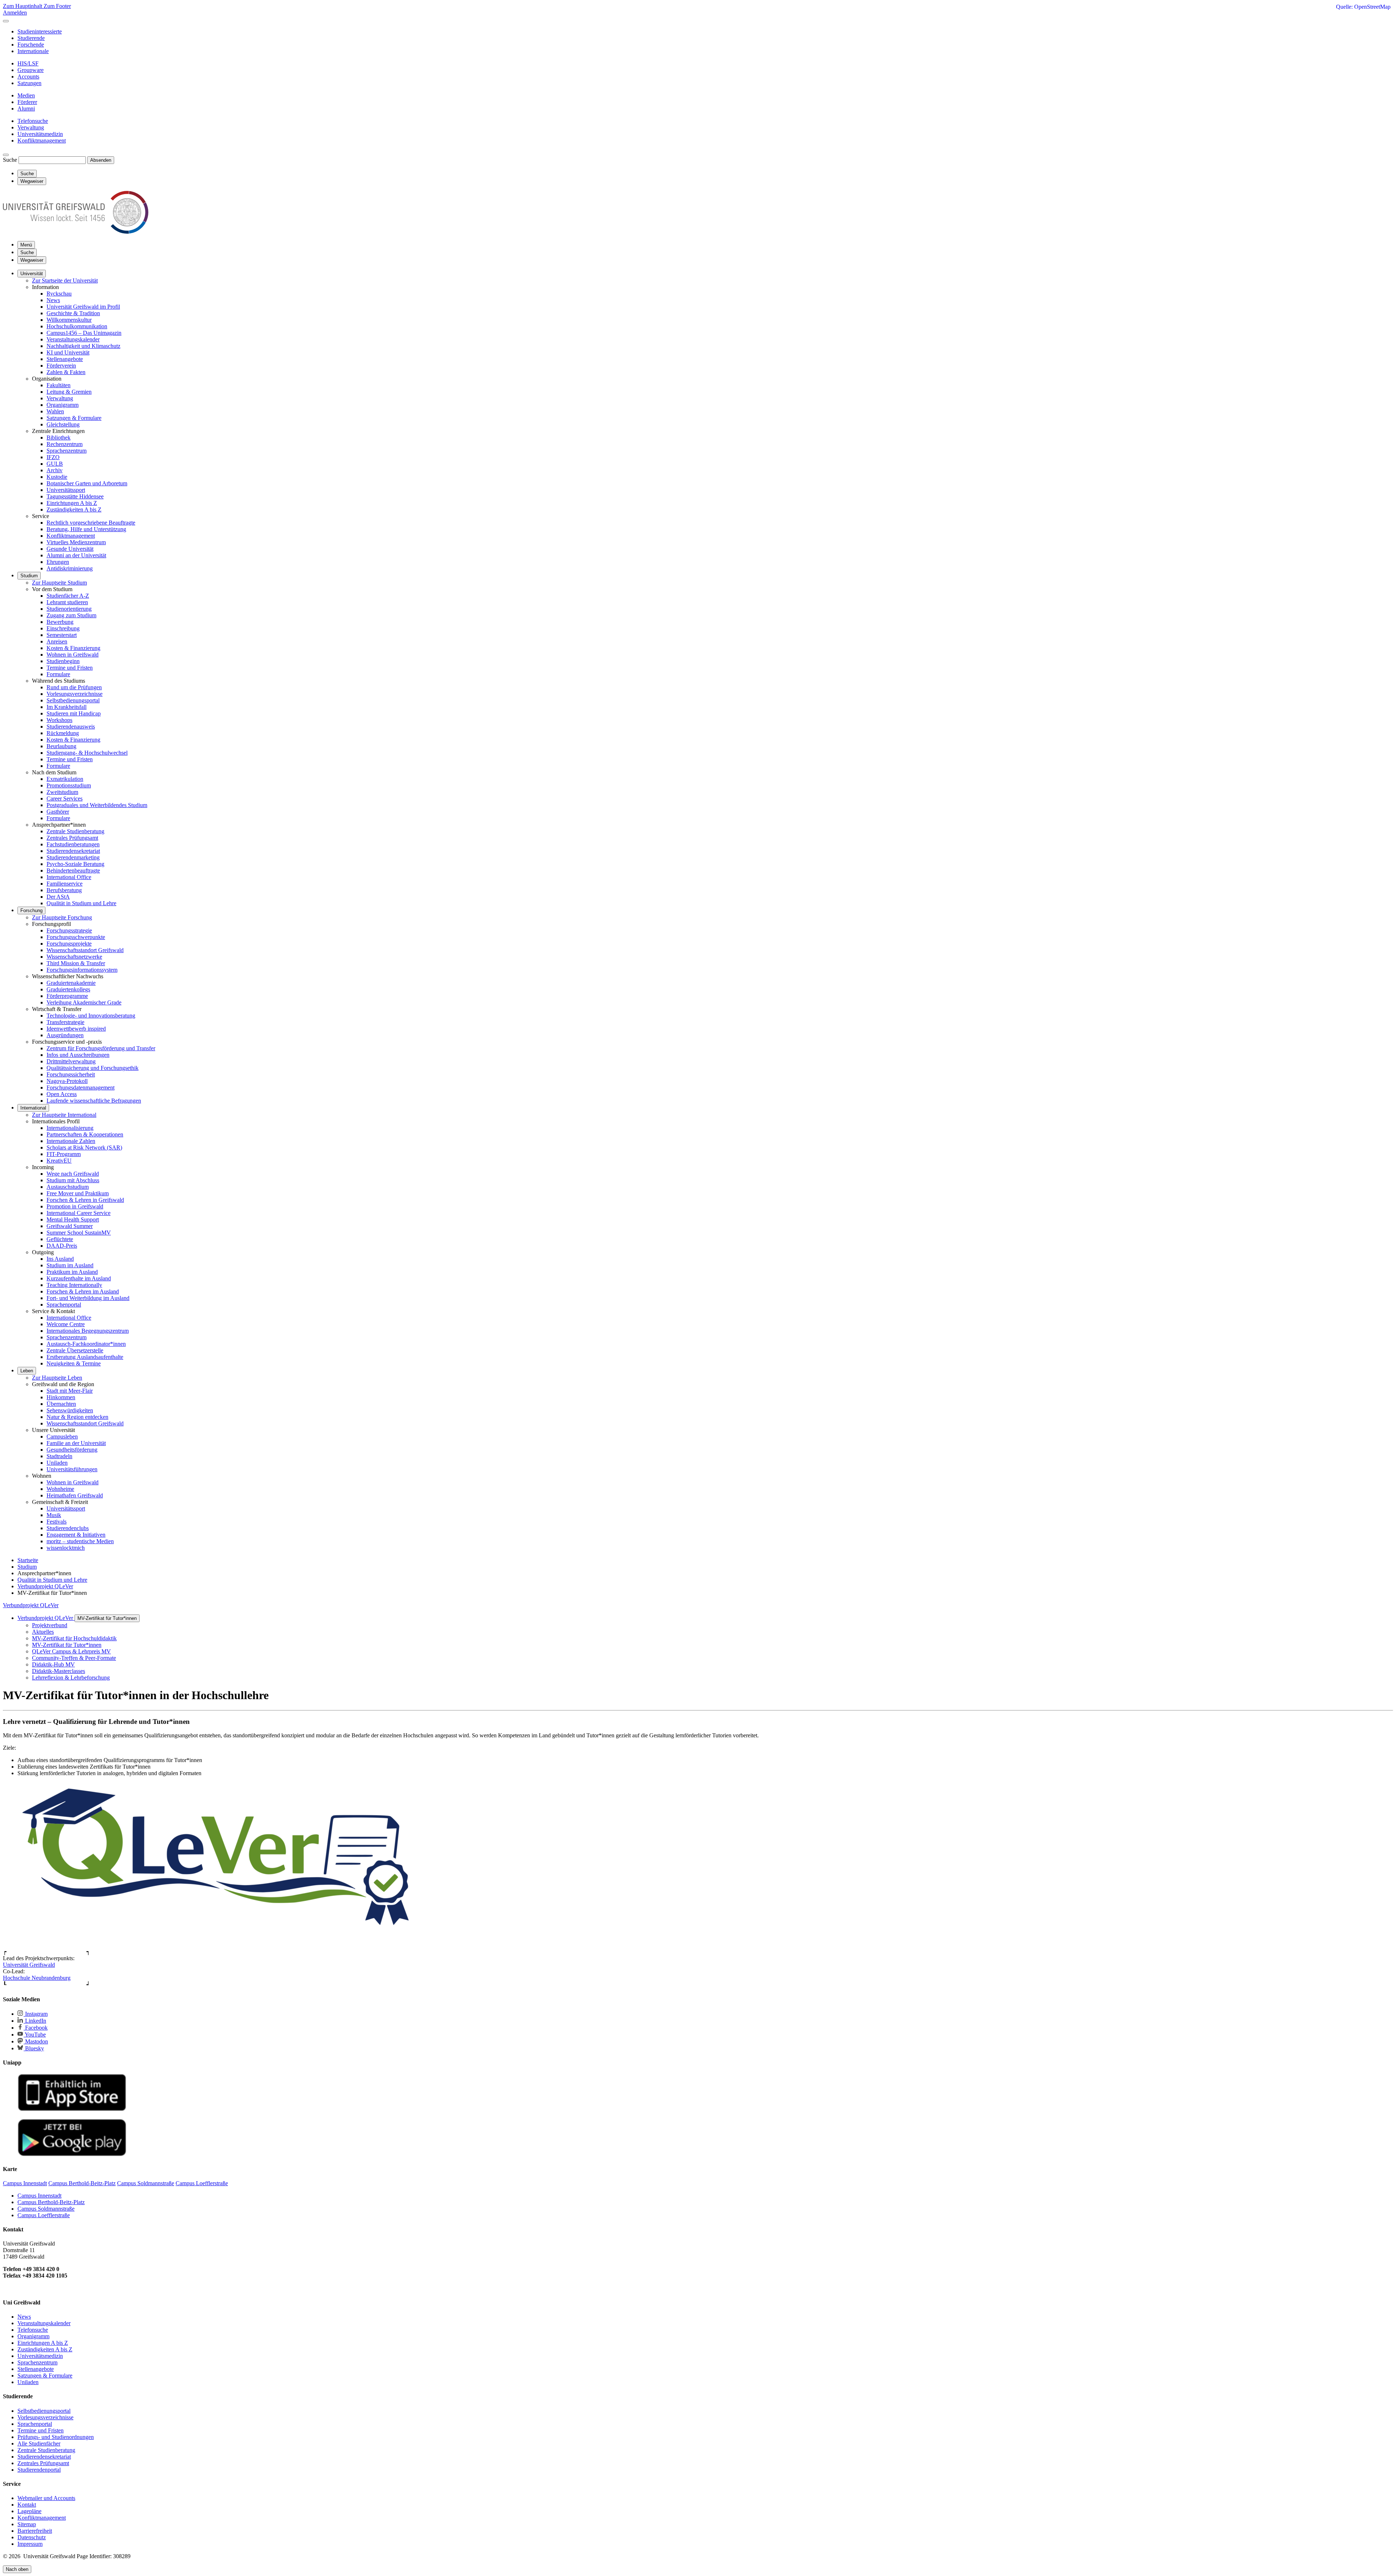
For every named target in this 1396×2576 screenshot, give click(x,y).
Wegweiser (32, 260)
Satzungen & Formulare (74, 418)
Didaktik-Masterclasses (59, 1671)
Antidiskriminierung (70, 568)
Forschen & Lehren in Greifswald (85, 1200)
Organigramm (63, 405)
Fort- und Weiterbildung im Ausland (88, 1298)
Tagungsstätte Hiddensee (75, 496)
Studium (29, 576)
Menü (26, 245)
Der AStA (58, 897)
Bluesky (34, 2048)
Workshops (59, 720)
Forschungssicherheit (71, 1074)
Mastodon (36, 2041)
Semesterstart (62, 635)
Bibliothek (59, 438)
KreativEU (59, 1161)
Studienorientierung (69, 609)
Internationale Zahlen (71, 1141)
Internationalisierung (70, 1128)
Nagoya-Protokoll (67, 1081)
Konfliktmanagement (71, 536)
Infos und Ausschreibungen (78, 1055)
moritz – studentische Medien (80, 1541)
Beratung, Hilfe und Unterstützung (86, 529)
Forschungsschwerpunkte (76, 937)
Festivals (57, 1522)
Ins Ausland (60, 1259)
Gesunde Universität (70, 549)
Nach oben (17, 2569)
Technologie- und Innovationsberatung (91, 1016)
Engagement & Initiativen (76, 1535)
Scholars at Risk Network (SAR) (84, 1147)
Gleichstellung (63, 424)
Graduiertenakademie (71, 983)
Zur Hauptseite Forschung (62, 917)
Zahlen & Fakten (66, 372)
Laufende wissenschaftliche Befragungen (94, 1101)
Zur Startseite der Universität (65, 280)
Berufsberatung (64, 890)
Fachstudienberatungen (73, 844)
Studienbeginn (63, 661)
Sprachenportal (64, 1305)
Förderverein (61, 366)
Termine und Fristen (70, 668)
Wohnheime (60, 1489)
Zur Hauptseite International (64, 1115)
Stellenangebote (65, 359)
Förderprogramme (67, 996)
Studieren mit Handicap (74, 713)
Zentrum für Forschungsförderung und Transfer (101, 1048)
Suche (10, 160)
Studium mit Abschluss (73, 1180)
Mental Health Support (73, 1219)
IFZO (53, 457)
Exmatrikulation (65, 779)
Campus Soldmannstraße (46, 2209)
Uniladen (57, 1463)
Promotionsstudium (69, 785)
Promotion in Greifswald (75, 1206)
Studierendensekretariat (73, 851)
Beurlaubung (61, 746)
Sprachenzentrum (67, 451)
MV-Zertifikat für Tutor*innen (107, 1618)
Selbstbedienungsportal (73, 700)
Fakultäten (59, 385)
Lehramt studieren (67, 602)
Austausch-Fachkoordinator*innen (86, 1344)
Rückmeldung (63, 733)
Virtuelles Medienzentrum (76, 542)
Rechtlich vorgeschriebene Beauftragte (91, 523)
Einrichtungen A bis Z (72, 503)
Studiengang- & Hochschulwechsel (87, 753)
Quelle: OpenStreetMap (1363, 7)
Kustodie (57, 477)
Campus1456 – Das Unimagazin (84, 333)
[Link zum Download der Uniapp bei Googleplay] (72, 2154)
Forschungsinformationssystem (82, 970)
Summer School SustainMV (79, 1233)
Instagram (36, 2014)
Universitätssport (66, 490)
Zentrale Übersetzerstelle (75, 1350)
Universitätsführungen (72, 1469)
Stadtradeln (59, 1456)
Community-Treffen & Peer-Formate (74, 1658)
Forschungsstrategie (69, 930)
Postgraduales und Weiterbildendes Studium (97, 805)
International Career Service (79, 1213)
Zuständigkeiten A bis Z (74, 509)
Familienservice (65, 884)
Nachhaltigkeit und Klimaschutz (83, 346)
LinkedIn (35, 2021)
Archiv (55, 470)
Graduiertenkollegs (68, 989)
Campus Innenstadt (39, 2196)
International (33, 1108)
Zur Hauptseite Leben (57, 1378)
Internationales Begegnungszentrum (88, 1331)
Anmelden (15, 13)
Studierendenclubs (68, 1528)
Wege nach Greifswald (73, 1174)
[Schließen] (6, 21)
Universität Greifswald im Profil (83, 307)
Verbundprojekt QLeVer (31, 1605)
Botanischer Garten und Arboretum (87, 483)
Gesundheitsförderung (72, 1450)
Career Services (65, 799)
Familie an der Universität (76, 1443)
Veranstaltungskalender (73, 339)
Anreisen (57, 641)
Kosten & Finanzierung (73, 648)
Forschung (31, 910)
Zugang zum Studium (71, 615)
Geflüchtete (60, 1239)
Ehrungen (58, 562)
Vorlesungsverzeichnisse (75, 694)
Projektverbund (50, 1625)
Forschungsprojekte (69, 944)
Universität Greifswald (29, 1965)
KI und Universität (68, 352)
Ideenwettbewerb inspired (76, 1029)
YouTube (35, 2035)
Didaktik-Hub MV (53, 1664)
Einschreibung (63, 628)
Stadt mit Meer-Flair (70, 1391)
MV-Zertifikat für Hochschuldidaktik (74, 1638)
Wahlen (55, 411)
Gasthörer (58, 812)
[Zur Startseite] (76, 232)
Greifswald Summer (70, 1226)
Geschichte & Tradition (73, 313)
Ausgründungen (65, 1035)
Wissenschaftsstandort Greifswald (85, 950)
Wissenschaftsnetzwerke (74, 957)
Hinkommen (61, 1397)
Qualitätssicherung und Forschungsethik (93, 1068)
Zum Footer (57, 6)
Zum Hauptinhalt (23, 6)
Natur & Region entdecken (77, 1417)
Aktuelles (43, 1632)
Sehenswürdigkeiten (70, 1410)
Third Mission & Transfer (76, 963)
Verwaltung (60, 398)
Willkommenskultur (69, 320)
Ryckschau (59, 294)
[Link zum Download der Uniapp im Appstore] (72, 2109)
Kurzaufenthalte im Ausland (79, 1278)
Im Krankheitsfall (67, 707)
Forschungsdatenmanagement (81, 1088)
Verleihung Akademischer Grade (84, 1002)
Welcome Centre (66, 1324)
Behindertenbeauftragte (73, 870)
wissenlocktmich (66, 1548)
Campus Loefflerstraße (44, 2215)
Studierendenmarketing (73, 857)
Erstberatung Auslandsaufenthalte (85, 1357)
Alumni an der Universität (76, 555)
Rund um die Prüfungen (74, 687)
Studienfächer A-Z (68, 596)
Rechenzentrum (65, 444)
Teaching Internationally (74, 1285)
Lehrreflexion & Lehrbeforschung (71, 1678)
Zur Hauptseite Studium (59, 583)
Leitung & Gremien (69, 392)
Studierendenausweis (71, 727)
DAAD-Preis (62, 1246)
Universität (32, 274)
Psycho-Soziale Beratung (75, 864)
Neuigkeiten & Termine (74, 1363)
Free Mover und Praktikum (78, 1193)
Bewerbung (60, 622)
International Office (69, 877)
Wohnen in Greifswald (73, 655)
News (53, 300)
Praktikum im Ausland (72, 1272)
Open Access (62, 1094)
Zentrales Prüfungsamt (72, 838)
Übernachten (61, 1404)
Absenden (101, 160)
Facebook (36, 2028)
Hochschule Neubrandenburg (37, 1978)
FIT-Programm (64, 1154)
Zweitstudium (62, 792)
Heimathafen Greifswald (75, 1495)
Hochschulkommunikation (77, 326)
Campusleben (62, 1437)
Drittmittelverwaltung (71, 1061)
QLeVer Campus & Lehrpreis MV (71, 1651)
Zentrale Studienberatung (75, 831)
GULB (55, 464)
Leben (27, 1371)
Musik (54, 1515)
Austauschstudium (68, 1187)
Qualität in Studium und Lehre (81, 903)
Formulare (58, 674)
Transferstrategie (65, 1022)
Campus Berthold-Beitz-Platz (51, 2202)
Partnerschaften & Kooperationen (85, 1134)
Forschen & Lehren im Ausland (83, 1291)
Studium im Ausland (70, 1265)
